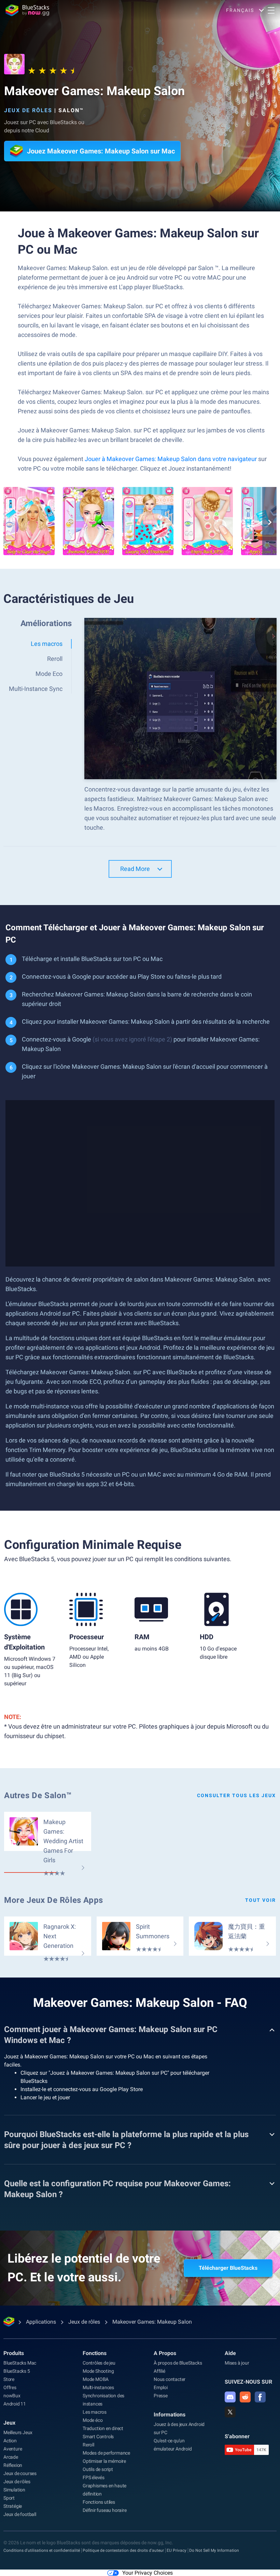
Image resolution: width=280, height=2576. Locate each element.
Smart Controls (98, 2437)
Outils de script (98, 2469)
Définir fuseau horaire (105, 2510)
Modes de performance (106, 2453)
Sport (9, 2498)
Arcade (11, 2457)
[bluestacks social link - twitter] (230, 2412)
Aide (230, 2353)
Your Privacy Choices (148, 2573)
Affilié (159, 2371)
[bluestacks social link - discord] (230, 2397)
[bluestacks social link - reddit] (245, 2397)
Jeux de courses (20, 2473)
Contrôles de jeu (99, 2363)
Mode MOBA (96, 2379)
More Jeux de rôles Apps (54, 1900)
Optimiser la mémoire (104, 2461)
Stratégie (13, 2506)
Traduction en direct (103, 2428)
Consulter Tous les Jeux (236, 1795)
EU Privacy (177, 2550)
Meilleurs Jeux (18, 2432)
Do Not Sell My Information (214, 2550)
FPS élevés (94, 2477)
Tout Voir (261, 1900)
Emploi (161, 2387)
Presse (161, 2396)
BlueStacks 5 (17, 2371)
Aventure (13, 2449)
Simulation (14, 2490)
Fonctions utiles (99, 2502)
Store (9, 2379)
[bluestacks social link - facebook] (260, 2397)
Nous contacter (170, 2379)
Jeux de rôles (28, 110)
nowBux (12, 2396)
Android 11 (15, 2404)
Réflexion (13, 2465)
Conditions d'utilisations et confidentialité (42, 2550)
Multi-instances (98, 2387)
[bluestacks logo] (27, 10)
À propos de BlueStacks (178, 2363)
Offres (10, 2387)
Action (10, 2441)
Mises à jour (237, 2363)
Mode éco (93, 2420)
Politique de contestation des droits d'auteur (123, 2550)
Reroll (88, 2445)
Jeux (9, 2423)
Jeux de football (20, 2514)
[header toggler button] (271, 10)
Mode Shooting (98, 2371)
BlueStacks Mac (20, 2363)
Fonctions (95, 2353)
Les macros (95, 2412)
